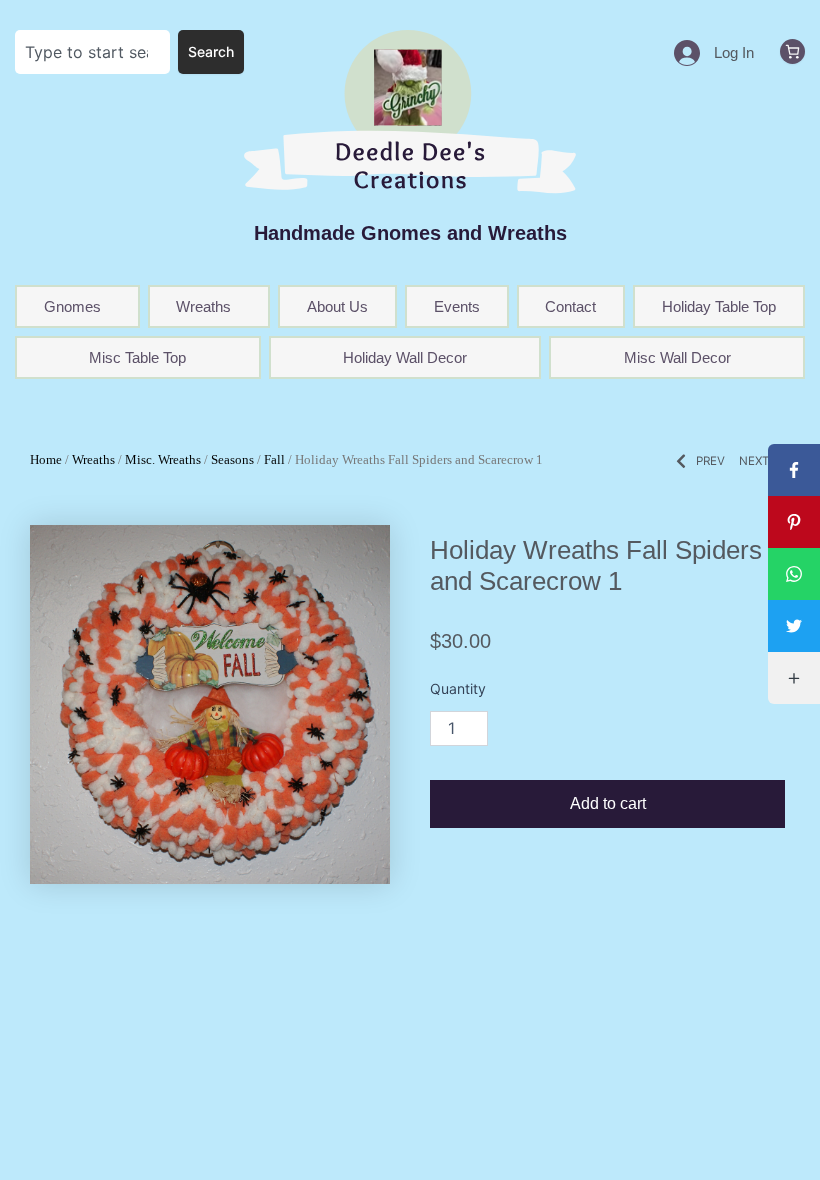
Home (46, 459)
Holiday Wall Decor (405, 357)
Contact (570, 306)
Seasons (232, 459)
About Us (337, 306)
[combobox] (92, 52)
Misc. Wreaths (163, 459)
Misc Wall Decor (677, 357)
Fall (274, 459)
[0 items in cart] (792, 51)
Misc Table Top (137, 357)
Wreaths (93, 459)
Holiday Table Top (719, 306)
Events (457, 306)
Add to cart (608, 803)
